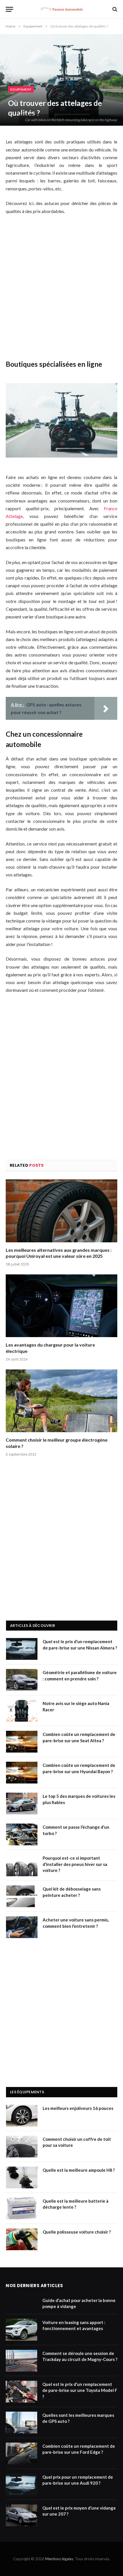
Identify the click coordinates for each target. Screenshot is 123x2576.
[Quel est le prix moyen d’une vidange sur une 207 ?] (21, 2515)
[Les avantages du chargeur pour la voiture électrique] (61, 1306)
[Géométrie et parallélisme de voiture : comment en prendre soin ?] (22, 1680)
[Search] (114, 9)
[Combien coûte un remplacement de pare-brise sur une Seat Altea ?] (22, 1742)
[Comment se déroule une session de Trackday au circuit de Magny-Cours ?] (21, 2361)
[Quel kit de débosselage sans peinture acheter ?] (22, 1896)
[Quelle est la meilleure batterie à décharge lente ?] (22, 2208)
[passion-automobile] (61, 9)
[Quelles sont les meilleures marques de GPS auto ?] (21, 2423)
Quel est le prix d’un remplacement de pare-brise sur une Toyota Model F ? (80, 2390)
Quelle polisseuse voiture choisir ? (77, 2232)
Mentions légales (59, 2559)
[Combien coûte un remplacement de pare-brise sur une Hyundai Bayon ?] (22, 1773)
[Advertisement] (61, 287)
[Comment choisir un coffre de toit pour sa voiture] (22, 2147)
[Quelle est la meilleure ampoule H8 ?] (22, 2177)
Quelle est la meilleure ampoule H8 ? (79, 2170)
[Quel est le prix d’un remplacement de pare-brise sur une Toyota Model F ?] (21, 2392)
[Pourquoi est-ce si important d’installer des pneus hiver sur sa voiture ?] (22, 1865)
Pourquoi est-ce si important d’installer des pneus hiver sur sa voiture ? (75, 1864)
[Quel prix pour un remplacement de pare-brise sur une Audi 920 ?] (21, 2484)
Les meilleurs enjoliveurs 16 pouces (78, 2108)
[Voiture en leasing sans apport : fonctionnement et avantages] (21, 2330)
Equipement (21, 89)
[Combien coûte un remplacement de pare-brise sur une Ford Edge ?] (21, 2453)
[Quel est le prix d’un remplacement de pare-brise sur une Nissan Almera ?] (22, 1649)
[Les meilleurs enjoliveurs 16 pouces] (22, 2116)
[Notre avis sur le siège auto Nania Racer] (22, 1711)
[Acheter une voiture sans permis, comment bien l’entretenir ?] (22, 1927)
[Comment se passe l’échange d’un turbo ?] (22, 1834)
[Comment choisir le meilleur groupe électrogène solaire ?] (61, 1401)
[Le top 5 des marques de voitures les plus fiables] (22, 1804)
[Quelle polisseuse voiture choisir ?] (22, 2239)
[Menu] (9, 9)
